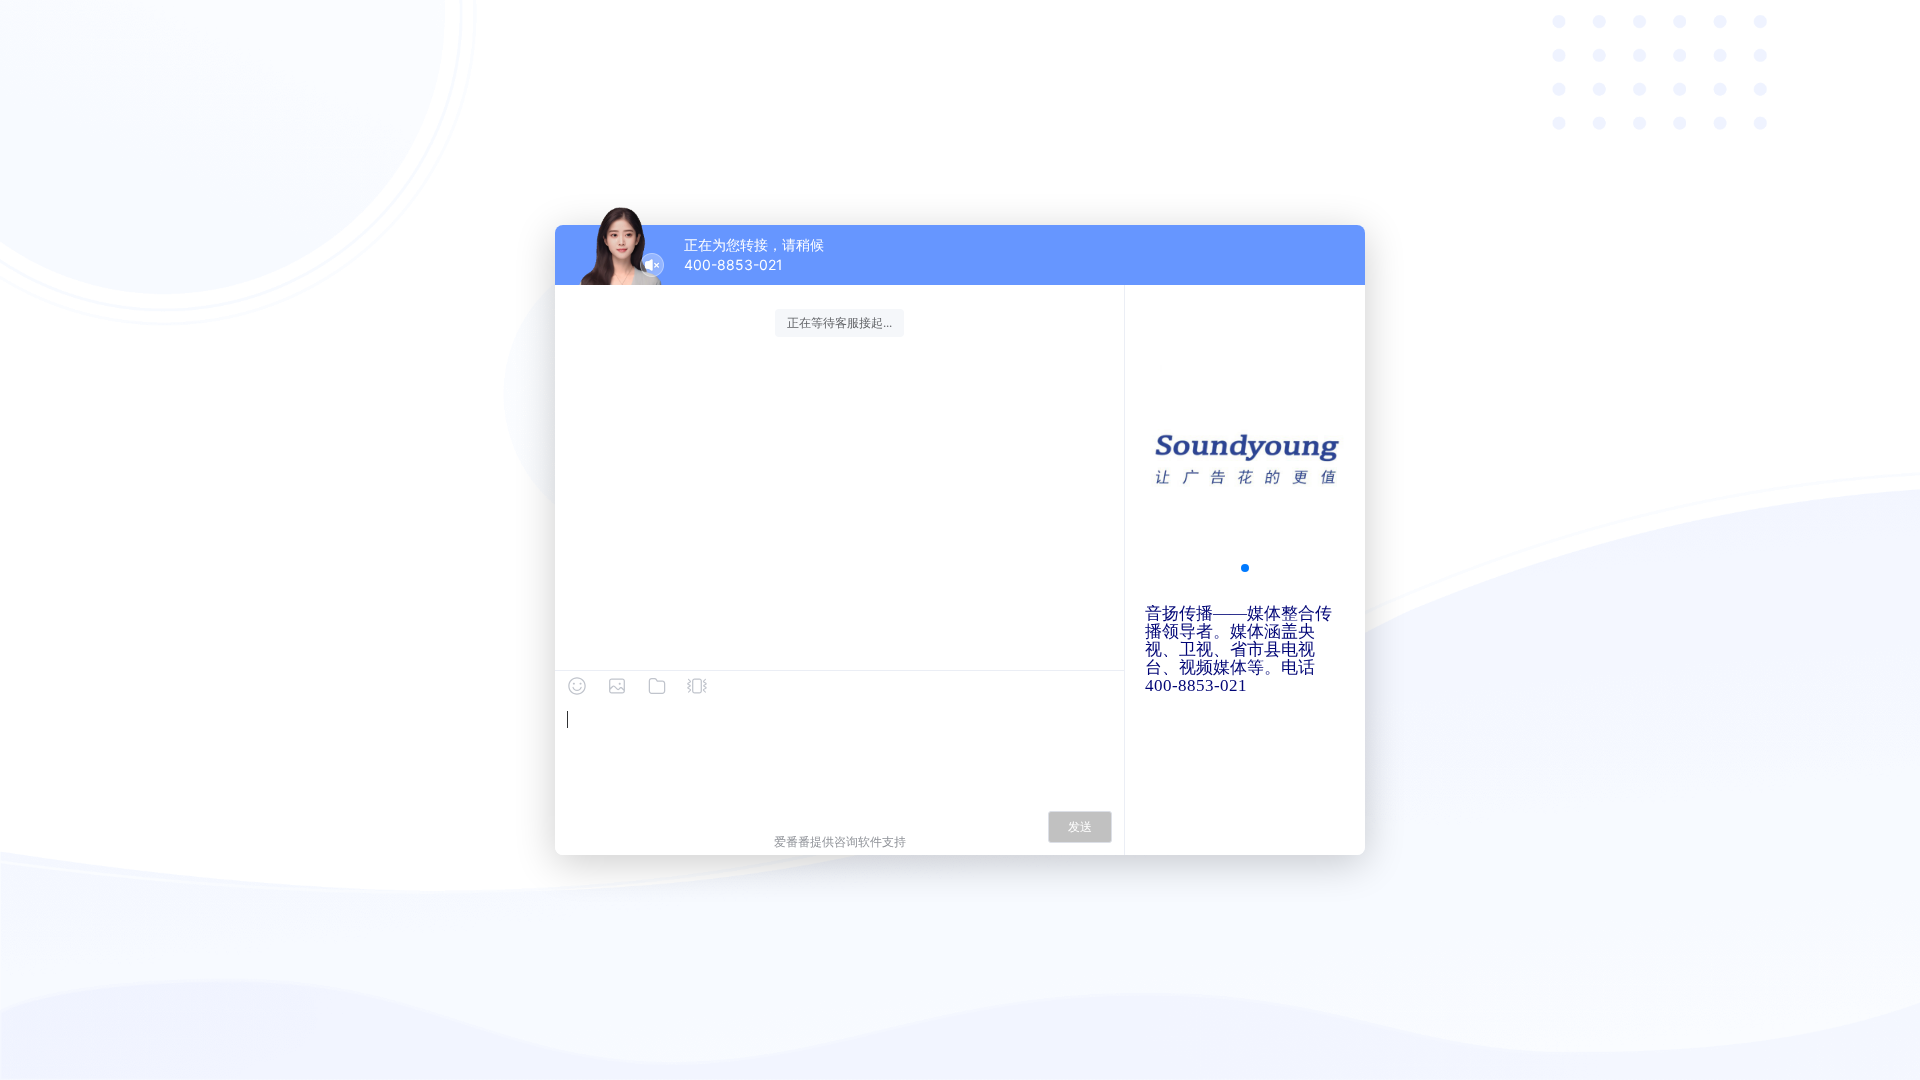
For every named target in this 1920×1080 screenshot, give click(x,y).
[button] (1245, 568)
